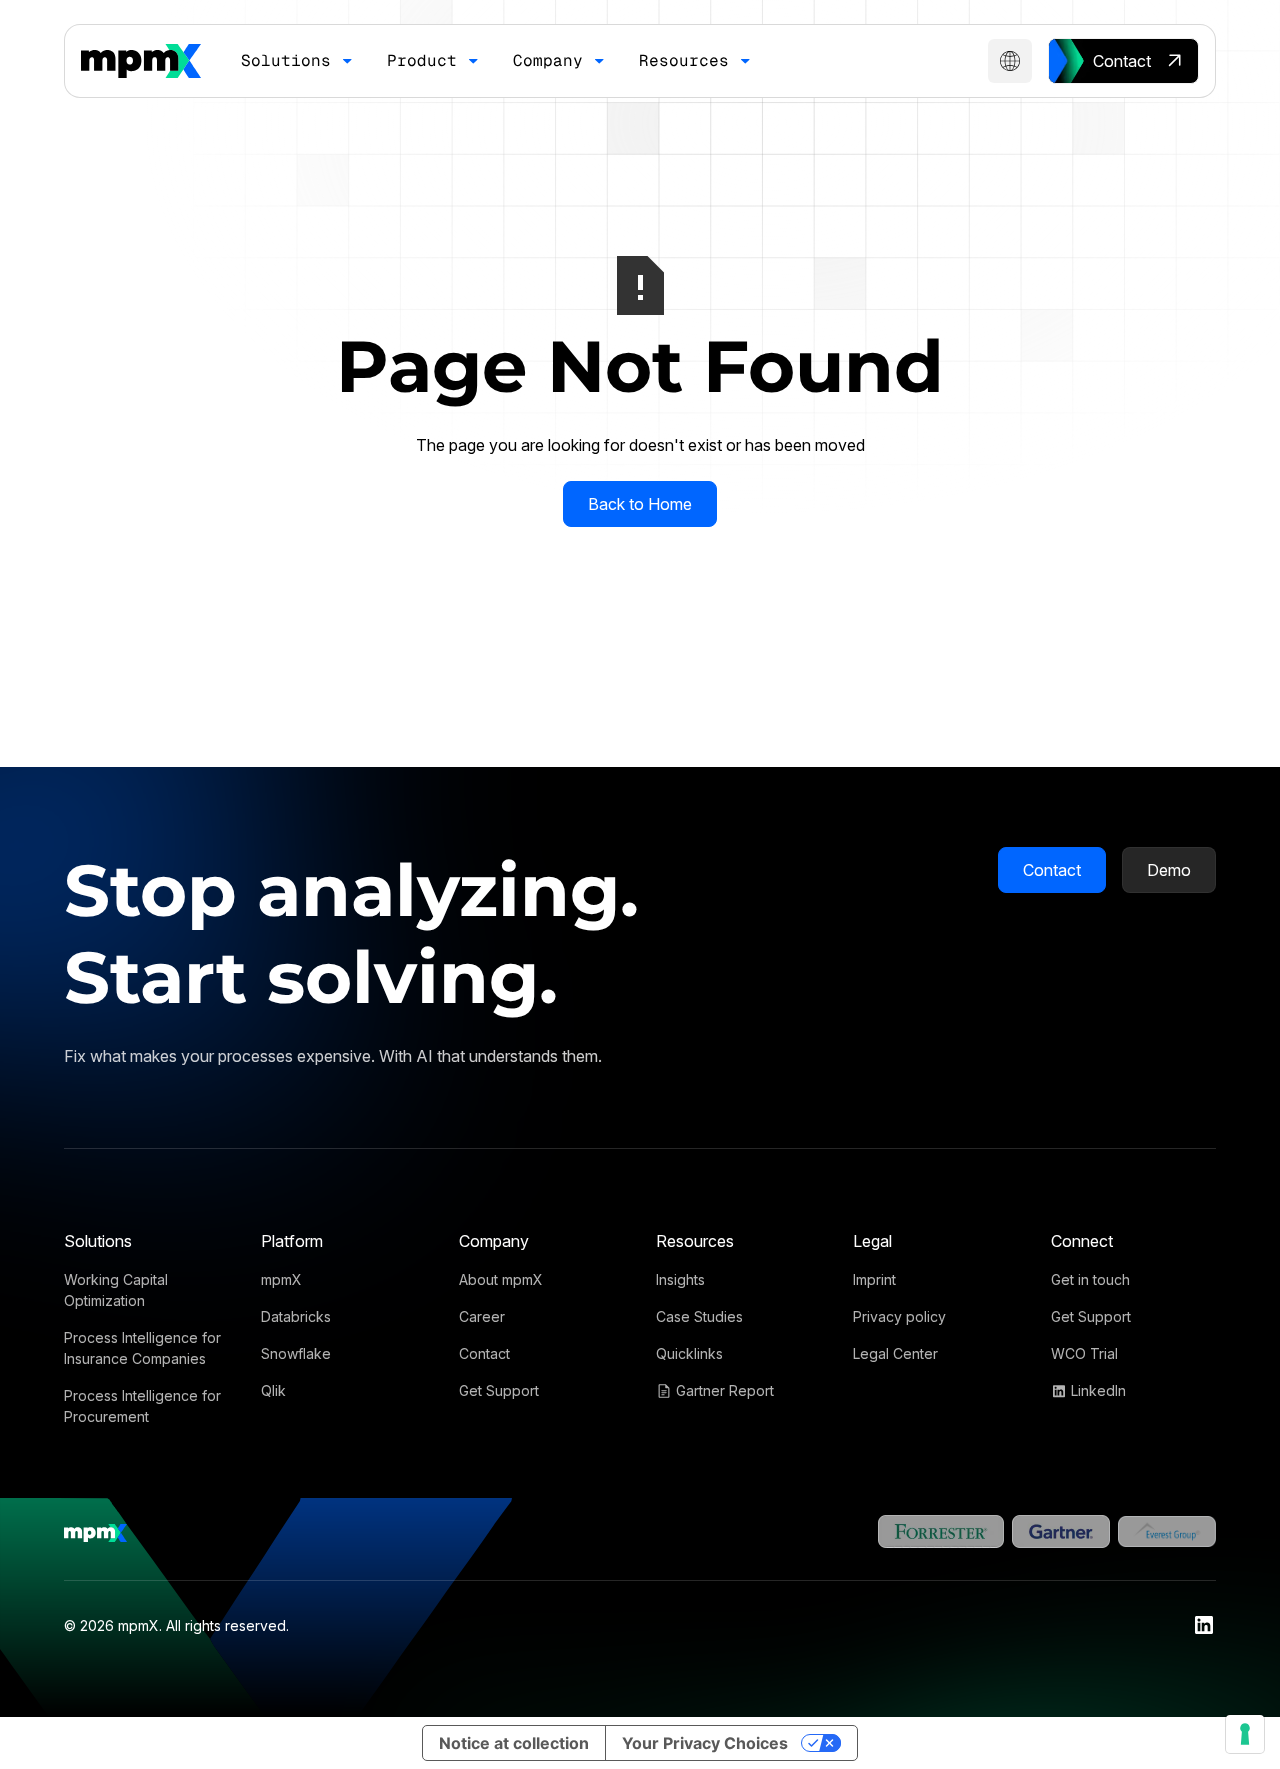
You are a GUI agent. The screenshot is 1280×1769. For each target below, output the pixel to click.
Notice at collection (514, 1743)
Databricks (296, 1316)
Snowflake (296, 1353)
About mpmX (501, 1279)
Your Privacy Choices (705, 1743)
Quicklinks (689, 1353)
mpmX (281, 1279)
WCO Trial (1084, 1353)
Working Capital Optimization (116, 1290)
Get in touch (1090, 1279)
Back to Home (640, 504)
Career (482, 1316)
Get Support (499, 1390)
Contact (1052, 870)
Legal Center (895, 1353)
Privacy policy (899, 1316)
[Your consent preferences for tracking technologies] (1245, 1734)
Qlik (273, 1390)
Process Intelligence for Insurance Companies (142, 1348)
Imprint (874, 1279)
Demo (1169, 870)
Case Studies (699, 1316)
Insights (680, 1279)
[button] (298, 61)
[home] (141, 61)
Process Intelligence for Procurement (142, 1406)
